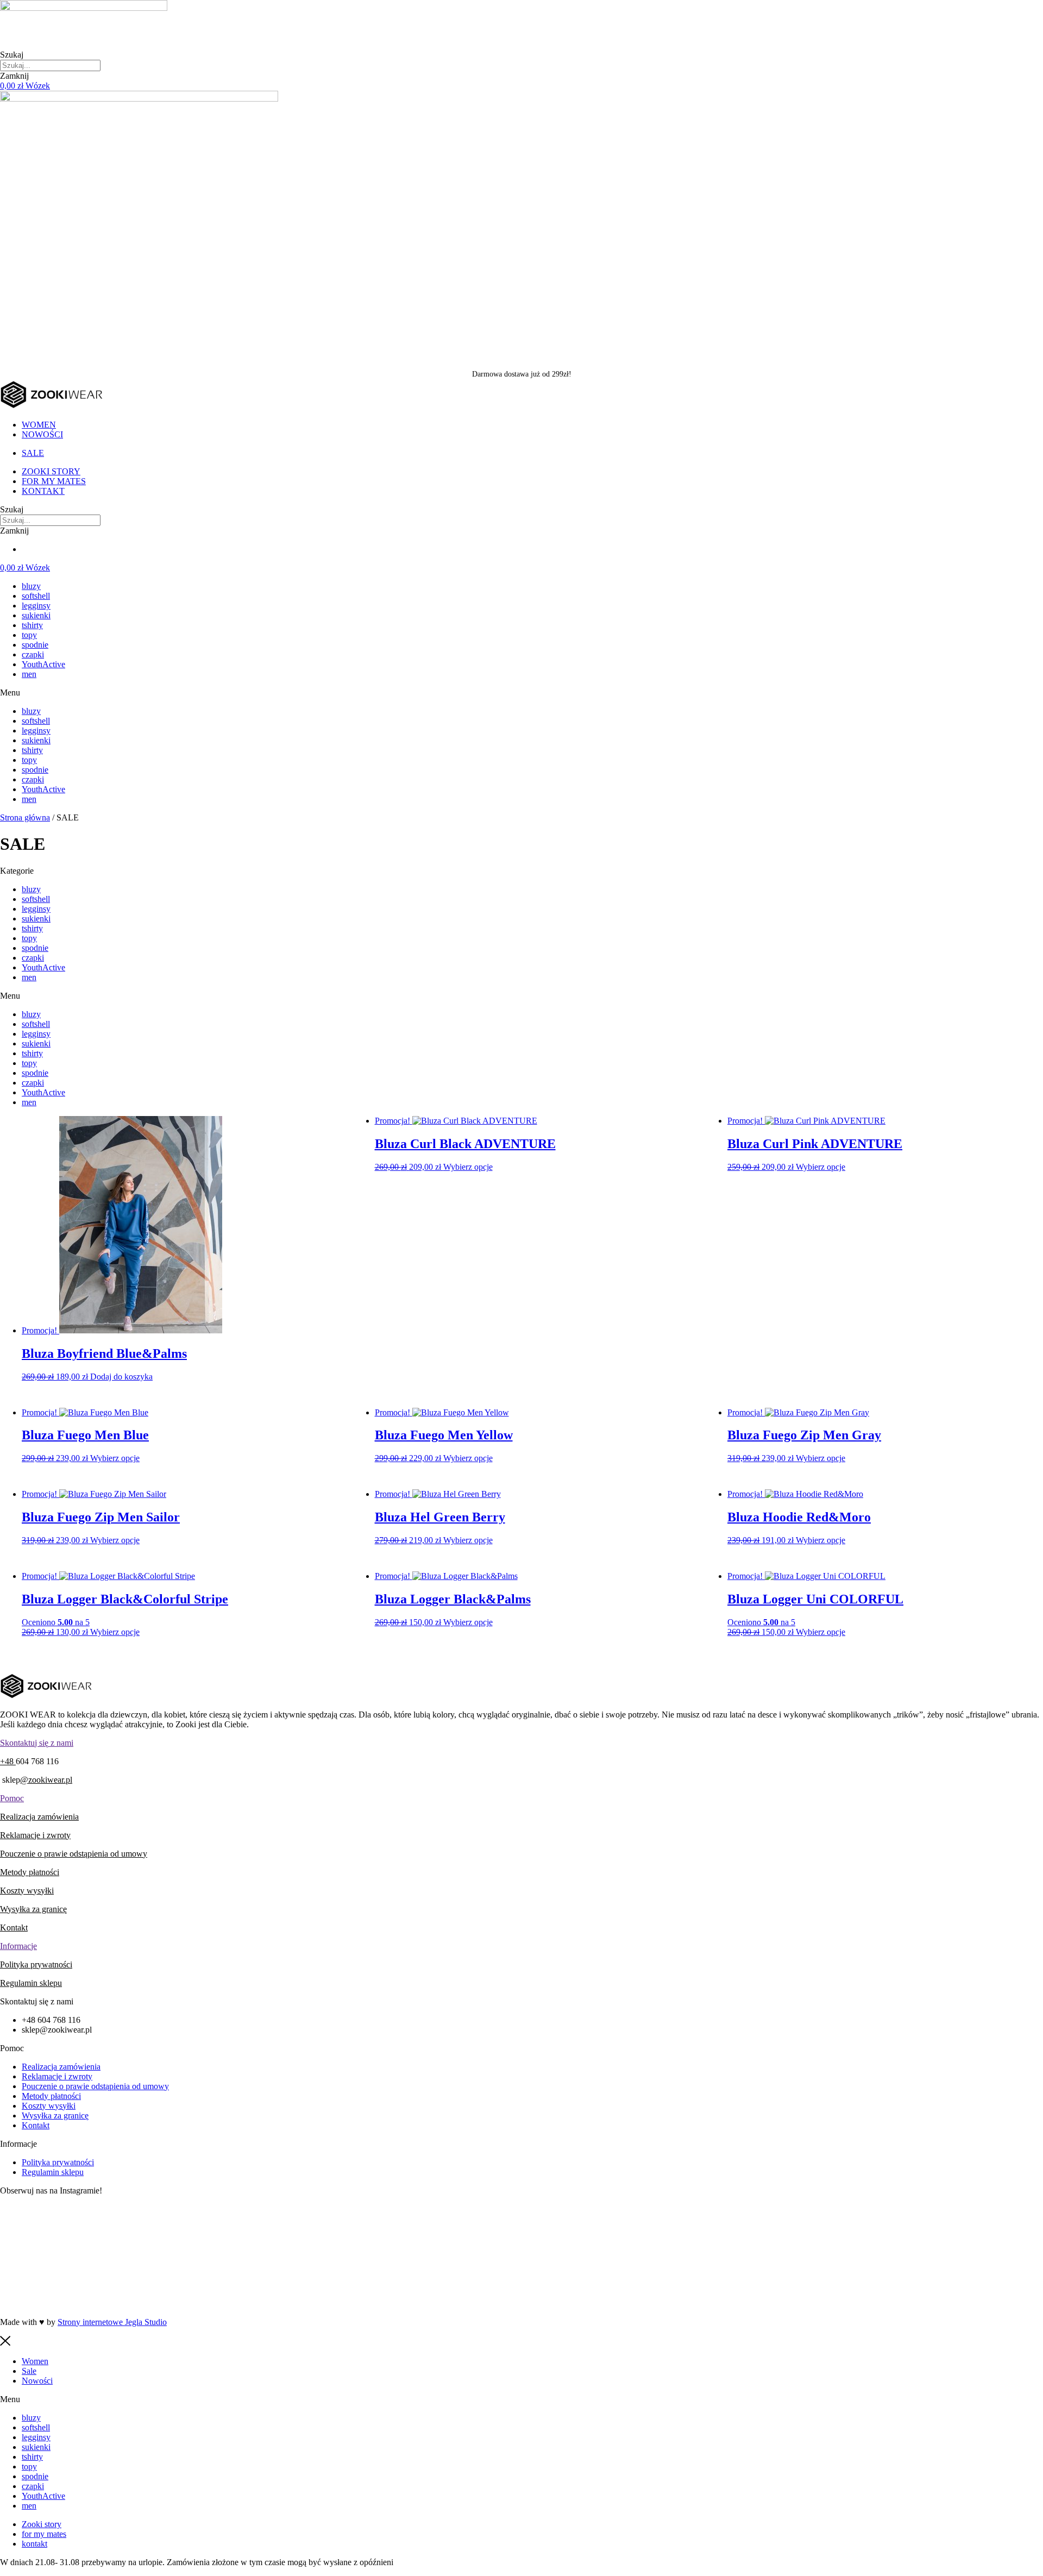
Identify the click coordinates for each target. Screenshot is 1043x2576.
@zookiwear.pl (46, 1780)
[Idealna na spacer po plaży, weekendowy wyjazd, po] (521, 2231)
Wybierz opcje (468, 1167)
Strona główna (25, 817)
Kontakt (14, 1928)
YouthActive (43, 664)
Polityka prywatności (36, 1964)
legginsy (36, 606)
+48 (8, 1761)
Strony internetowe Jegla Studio (112, 2322)
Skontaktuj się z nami (37, 1743)
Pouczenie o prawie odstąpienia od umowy (74, 1854)
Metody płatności (30, 1872)
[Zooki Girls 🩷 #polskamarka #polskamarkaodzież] (521, 2282)
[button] (521, 693)
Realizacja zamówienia (39, 1817)
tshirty (32, 625)
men (29, 674)
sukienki (36, 615)
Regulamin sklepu (31, 1983)
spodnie (35, 645)
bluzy (31, 586)
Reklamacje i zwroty (35, 1835)
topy (29, 635)
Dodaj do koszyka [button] (121, 1377)
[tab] (521, 1743)
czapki (33, 654)
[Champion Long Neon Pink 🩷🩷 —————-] (871, 2287)
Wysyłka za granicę (33, 1909)
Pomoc (12, 1798)
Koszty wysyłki (27, 1891)
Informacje (18, 1946)
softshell (36, 596)
